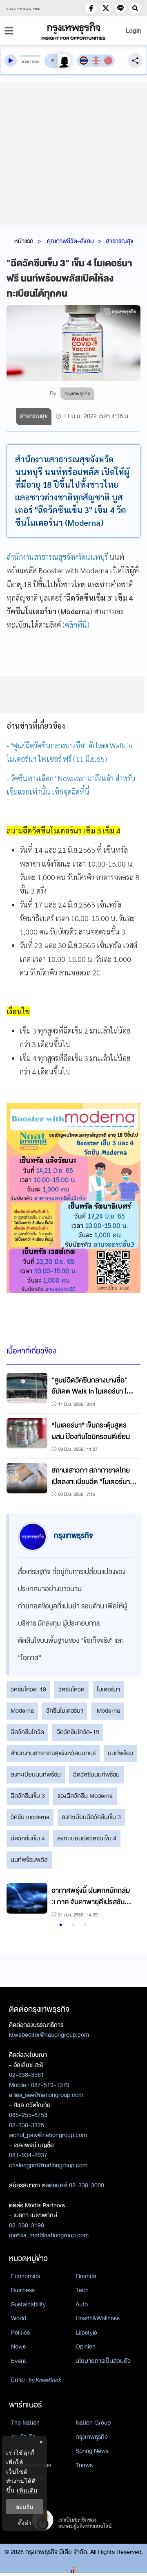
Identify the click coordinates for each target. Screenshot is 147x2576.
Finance (86, 2276)
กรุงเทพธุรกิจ (92, 2437)
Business (23, 2290)
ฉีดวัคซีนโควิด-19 (78, 1732)
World (19, 2318)
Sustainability (28, 2304)
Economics (26, 2276)
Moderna (22, 1711)
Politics (20, 2333)
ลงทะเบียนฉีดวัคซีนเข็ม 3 (91, 1817)
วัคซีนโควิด (71, 1689)
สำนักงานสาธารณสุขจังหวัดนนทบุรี (57, 557)
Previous (17, 1901)
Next (127, 1901)
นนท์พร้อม (120, 1753)
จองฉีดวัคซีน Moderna (85, 1796)
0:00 (26, 62)
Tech (82, 2290)
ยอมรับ (24, 2507)
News (18, 2346)
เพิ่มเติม (27, 2490)
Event (19, 2361)
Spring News (92, 2451)
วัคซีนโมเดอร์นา (65, 1711)
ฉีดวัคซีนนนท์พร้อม (96, 1774)
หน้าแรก (24, 241)
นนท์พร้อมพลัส (29, 1860)
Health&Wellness (98, 2318)
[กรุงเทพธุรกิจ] (73, 31)
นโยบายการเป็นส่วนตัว (103, 2361)
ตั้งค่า (25, 2523)
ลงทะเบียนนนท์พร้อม (36, 1774)
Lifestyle (86, 2333)
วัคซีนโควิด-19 (28, 1689)
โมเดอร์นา (108, 1689)
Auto (82, 2304)
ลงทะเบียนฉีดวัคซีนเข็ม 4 (87, 1838)
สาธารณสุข (119, 241)
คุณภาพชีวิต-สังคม (70, 241)
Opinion (86, 2346)
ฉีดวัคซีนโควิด (27, 1732)
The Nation (25, 2423)
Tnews (84, 2465)
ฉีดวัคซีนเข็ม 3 (28, 1796)
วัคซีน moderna (30, 1817)
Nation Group (93, 2423)
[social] (91, 8)
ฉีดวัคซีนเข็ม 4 (28, 1838)
